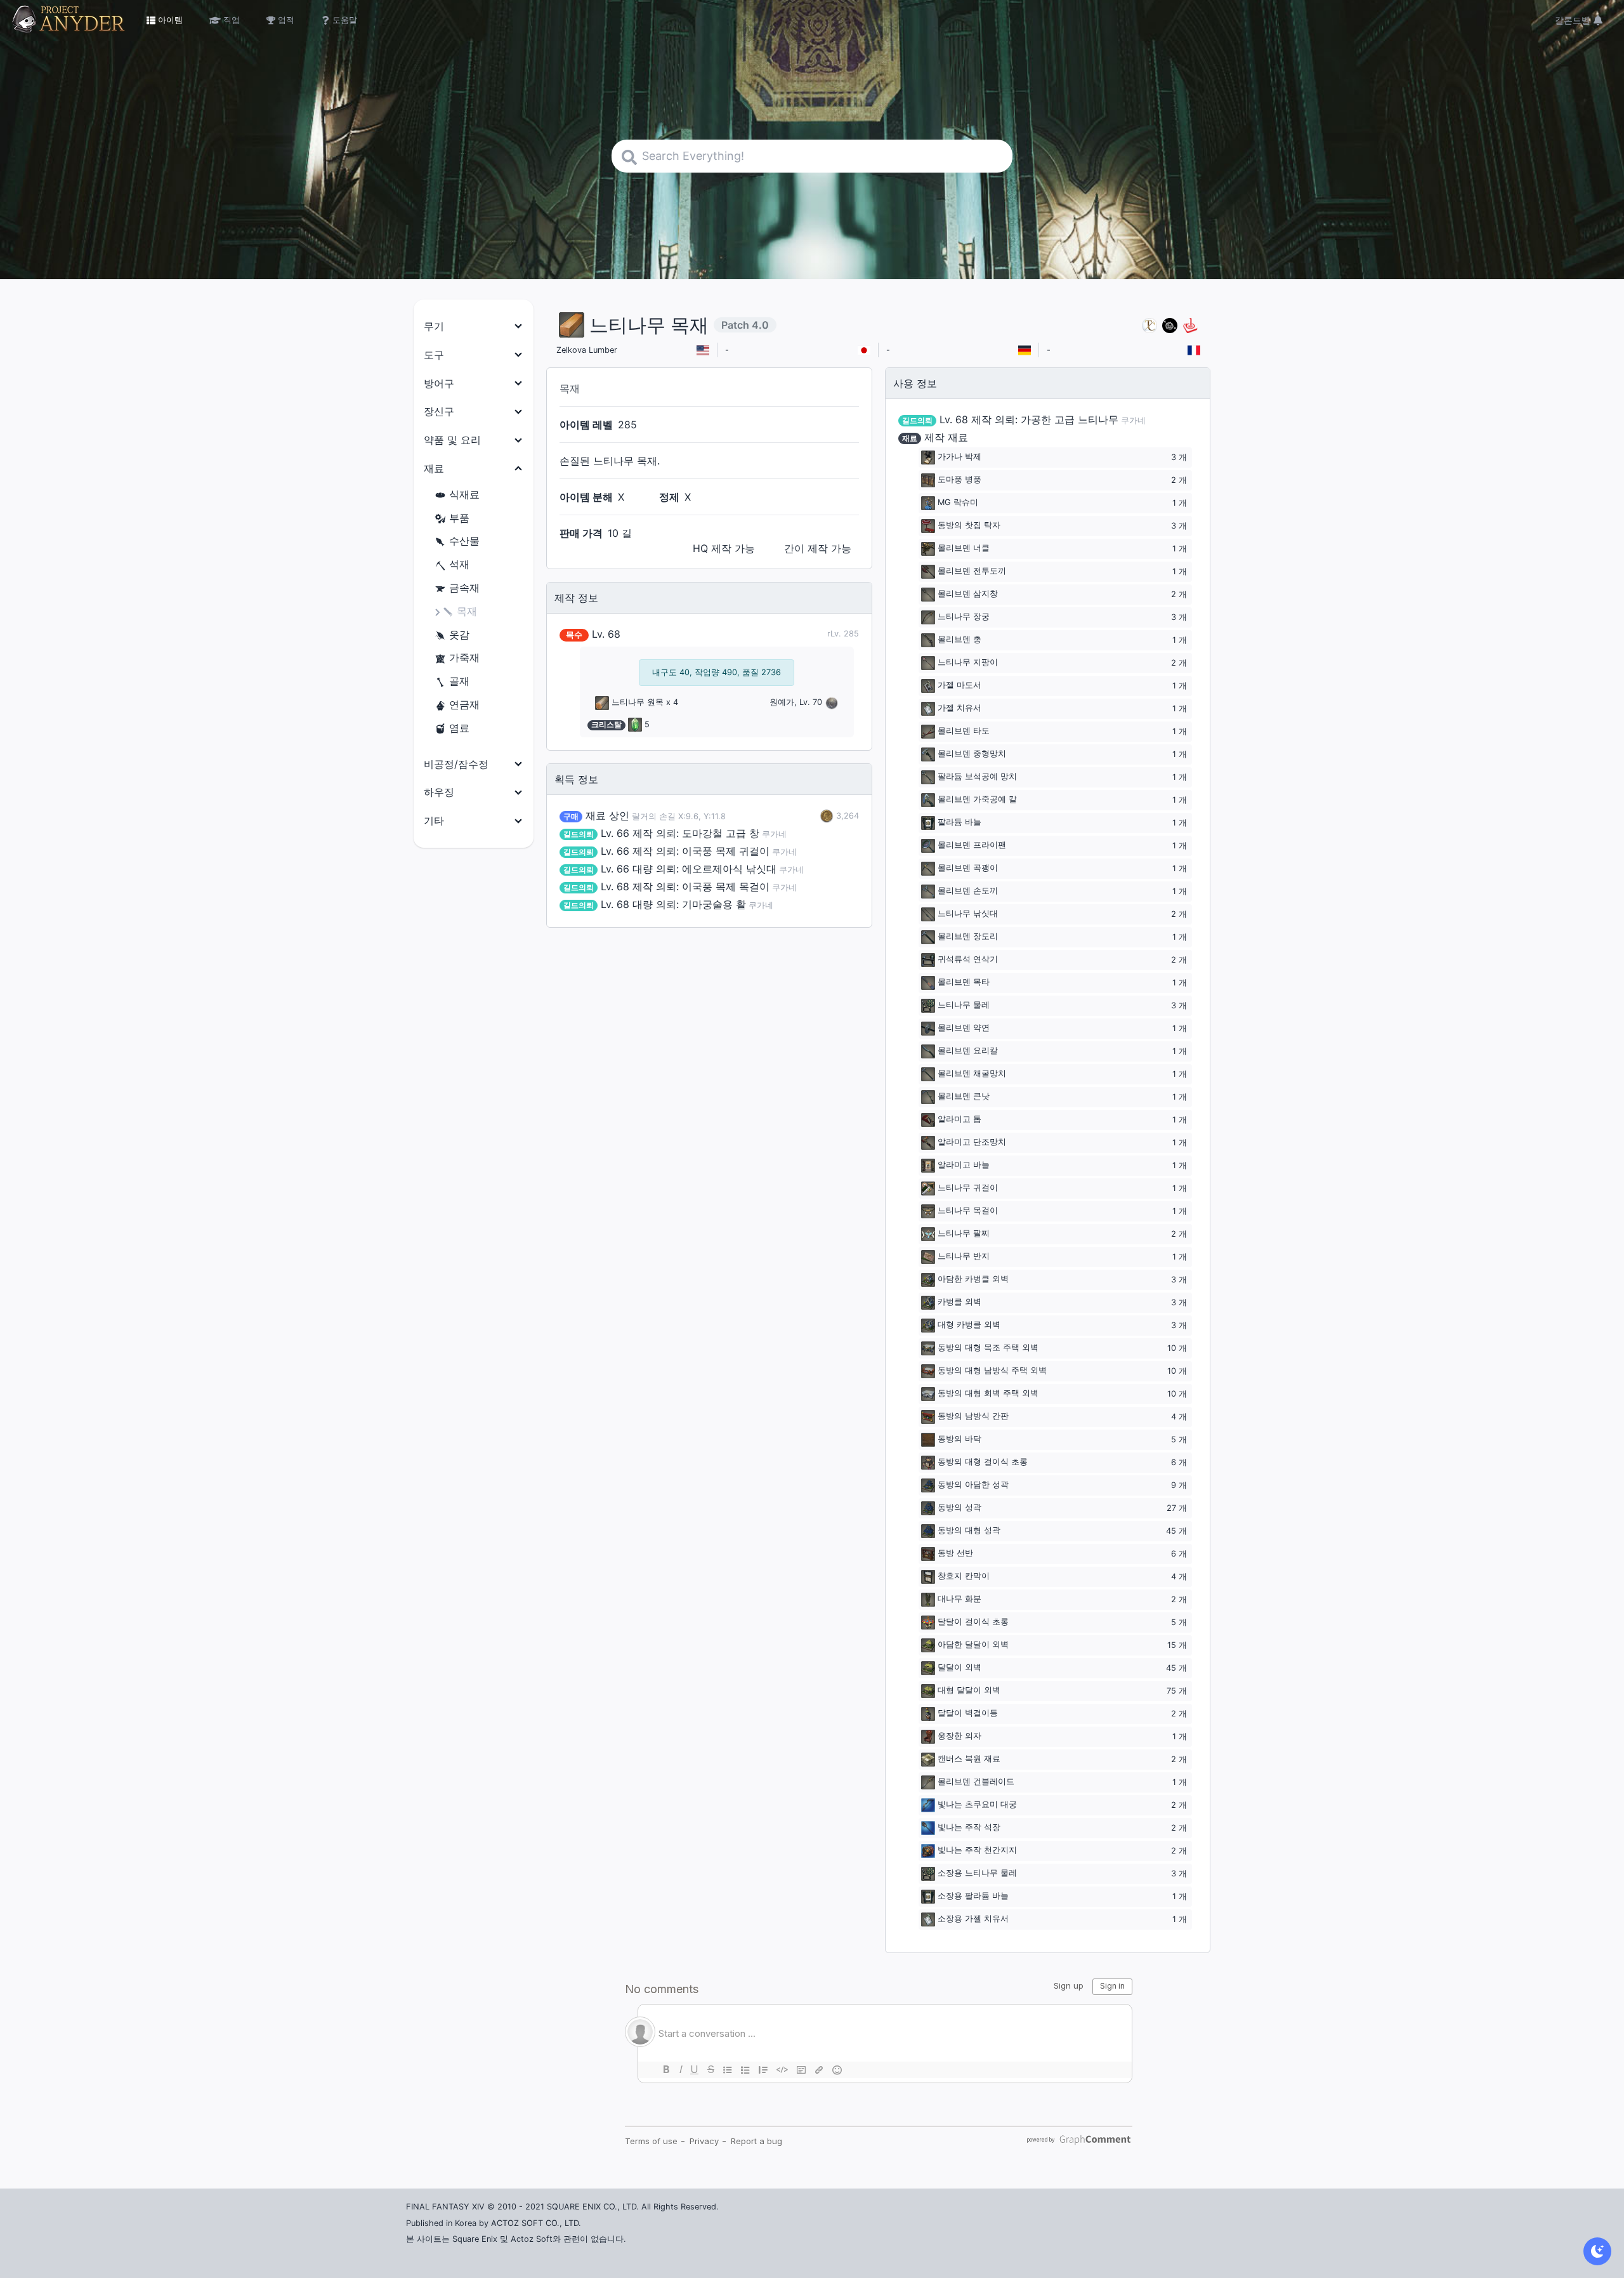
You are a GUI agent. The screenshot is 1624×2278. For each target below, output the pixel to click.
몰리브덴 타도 (964, 731)
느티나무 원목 (638, 702)
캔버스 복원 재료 (969, 1759)
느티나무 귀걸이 (968, 1188)
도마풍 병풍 (959, 480)
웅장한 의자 (959, 1736)
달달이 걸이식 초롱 (973, 1622)
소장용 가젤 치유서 (973, 1919)
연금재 (464, 704)
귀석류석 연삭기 (968, 960)
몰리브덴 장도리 (968, 937)
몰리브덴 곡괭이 (968, 868)
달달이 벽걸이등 (968, 1714)
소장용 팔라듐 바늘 (973, 1896)
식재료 (464, 494)
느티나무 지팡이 (968, 663)
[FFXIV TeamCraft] (1149, 325)
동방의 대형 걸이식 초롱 (983, 1462)
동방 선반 (955, 1554)
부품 (459, 518)
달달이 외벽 (959, 1668)
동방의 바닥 (959, 1439)
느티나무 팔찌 (964, 1234)
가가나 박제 (959, 457)
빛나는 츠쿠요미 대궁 (977, 1805)
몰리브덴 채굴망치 (972, 1074)
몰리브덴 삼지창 (968, 594)
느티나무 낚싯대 (968, 914)
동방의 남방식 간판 (973, 1417)
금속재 (464, 588)
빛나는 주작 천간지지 (977, 1851)
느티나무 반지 (964, 1257)
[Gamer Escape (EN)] (1190, 325)
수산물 (464, 541)
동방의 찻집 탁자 (969, 526)
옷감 (459, 635)
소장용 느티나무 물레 (977, 1873)
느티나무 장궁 (964, 617)
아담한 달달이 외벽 (973, 1645)
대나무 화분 (959, 1599)
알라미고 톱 (959, 1120)
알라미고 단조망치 (972, 1142)
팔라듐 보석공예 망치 (977, 777)
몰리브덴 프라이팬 (972, 846)
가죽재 (464, 657)
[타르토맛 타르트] (1170, 325)
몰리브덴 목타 (964, 983)
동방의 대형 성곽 (969, 1531)
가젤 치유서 (959, 708)
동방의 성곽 (959, 1508)
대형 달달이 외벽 (969, 1691)
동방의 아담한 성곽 (973, 1485)
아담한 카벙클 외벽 (973, 1280)
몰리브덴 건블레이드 (976, 1782)
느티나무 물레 (964, 1005)
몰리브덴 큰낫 (964, 1097)
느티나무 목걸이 (968, 1211)
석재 (459, 564)
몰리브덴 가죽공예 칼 (977, 800)
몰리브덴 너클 (964, 549)
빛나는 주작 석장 (969, 1828)
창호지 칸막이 (964, 1577)
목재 (467, 611)
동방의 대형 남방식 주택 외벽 (992, 1371)
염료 (459, 728)
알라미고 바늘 (964, 1165)
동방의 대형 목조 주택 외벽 (988, 1348)
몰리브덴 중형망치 (972, 754)
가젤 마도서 (959, 686)
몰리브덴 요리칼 (968, 1051)
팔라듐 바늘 (959, 823)
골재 (459, 681)
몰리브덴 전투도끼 (972, 571)
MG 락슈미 (958, 503)
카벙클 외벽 (959, 1302)
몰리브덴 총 (959, 640)
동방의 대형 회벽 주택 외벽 (988, 1394)
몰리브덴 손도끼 (968, 891)
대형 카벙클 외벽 (969, 1325)
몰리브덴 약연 (964, 1028)
